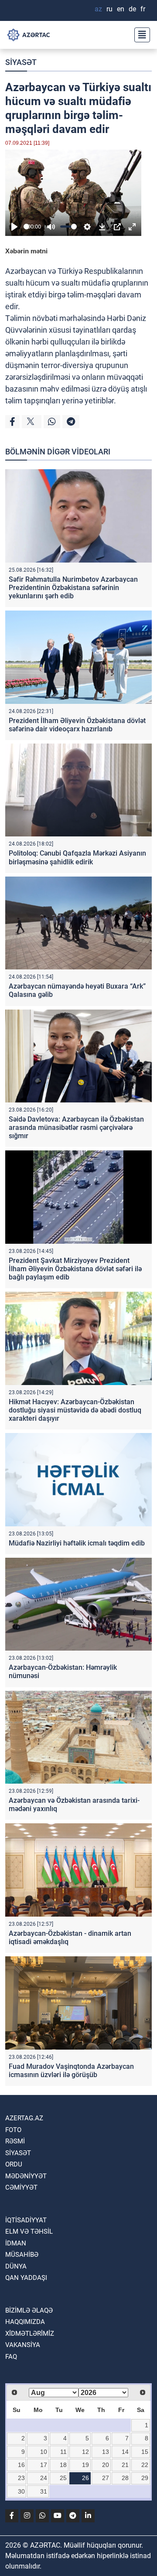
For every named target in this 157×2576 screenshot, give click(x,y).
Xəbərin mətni (26, 251)
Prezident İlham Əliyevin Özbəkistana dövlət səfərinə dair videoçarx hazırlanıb (77, 725)
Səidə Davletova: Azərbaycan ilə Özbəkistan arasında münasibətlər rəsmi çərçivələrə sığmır (76, 1128)
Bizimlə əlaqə (29, 2310)
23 (21, 2478)
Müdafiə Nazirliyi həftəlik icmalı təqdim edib (77, 1543)
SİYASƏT (21, 62)
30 (21, 2491)
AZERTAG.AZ (24, 2118)
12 (85, 2452)
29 (145, 2478)
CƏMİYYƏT (21, 2187)
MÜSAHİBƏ (22, 2255)
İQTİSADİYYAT (26, 2220)
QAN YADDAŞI (26, 2278)
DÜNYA (16, 2266)
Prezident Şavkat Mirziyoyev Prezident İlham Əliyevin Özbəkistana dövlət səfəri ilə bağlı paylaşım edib (75, 1269)
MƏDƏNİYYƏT (26, 2176)
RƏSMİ (15, 2141)
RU (109, 9)
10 (44, 2452)
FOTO (13, 2130)
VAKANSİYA (23, 2345)
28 (125, 2478)
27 (106, 2478)
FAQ (11, 2357)
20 (106, 2465)
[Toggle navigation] (140, 35)
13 (106, 2452)
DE (132, 9)
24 (44, 2478)
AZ (98, 9)
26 (85, 2478)
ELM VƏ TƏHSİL (29, 2231)
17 (44, 2465)
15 (145, 2452)
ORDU (14, 2164)
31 (44, 2491)
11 (63, 2452)
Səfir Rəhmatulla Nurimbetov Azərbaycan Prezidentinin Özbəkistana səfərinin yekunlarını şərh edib (73, 588)
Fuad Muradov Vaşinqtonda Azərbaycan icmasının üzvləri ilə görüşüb (71, 2071)
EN (121, 9)
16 (21, 2465)
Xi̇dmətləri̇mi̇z (30, 2334)
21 (125, 2465)
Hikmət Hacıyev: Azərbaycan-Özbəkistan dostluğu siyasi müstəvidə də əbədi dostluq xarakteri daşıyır (75, 1410)
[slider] (26, 227)
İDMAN (16, 2243)
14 (125, 2452)
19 (85, 2465)
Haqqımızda (25, 2322)
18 (63, 2465)
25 (63, 2478)
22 (145, 2465)
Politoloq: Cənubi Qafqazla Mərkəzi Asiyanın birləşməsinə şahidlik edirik (77, 857)
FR (143, 9)
